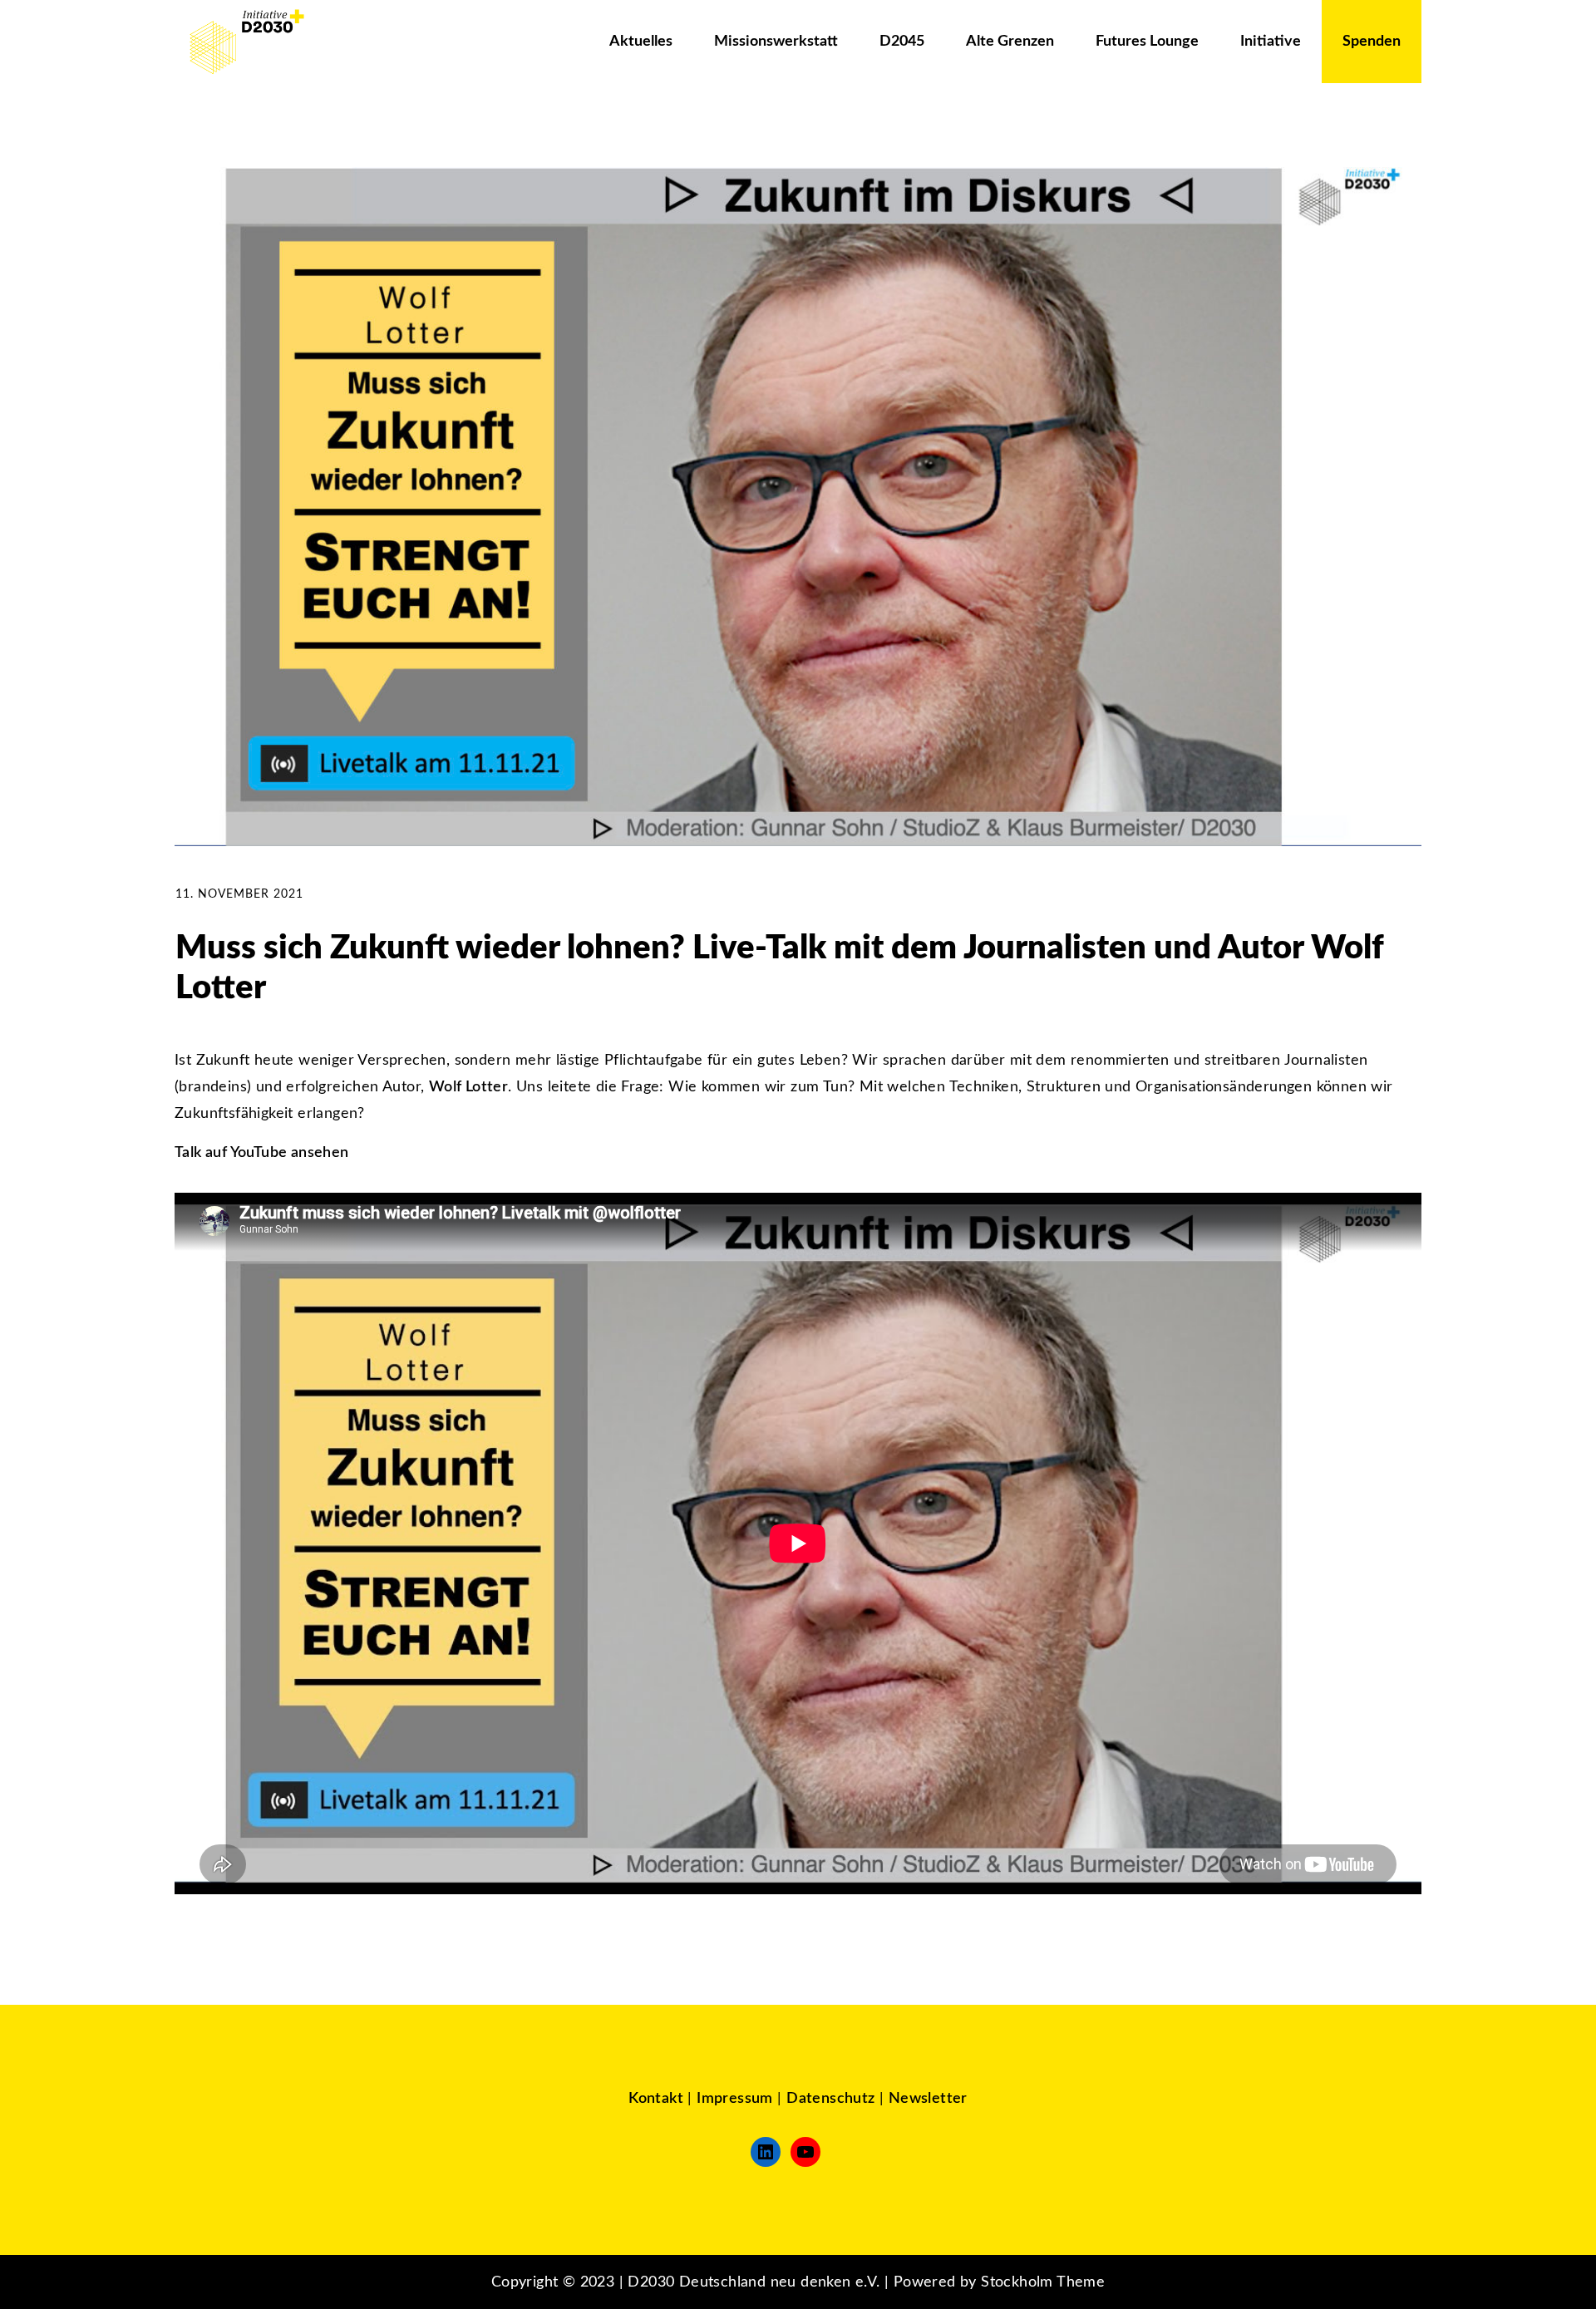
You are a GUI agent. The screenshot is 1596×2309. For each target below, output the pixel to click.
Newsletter (928, 2099)
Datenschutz (830, 2099)
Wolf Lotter (468, 1087)
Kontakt (656, 2099)
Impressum (735, 2099)
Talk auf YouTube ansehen (262, 1153)
